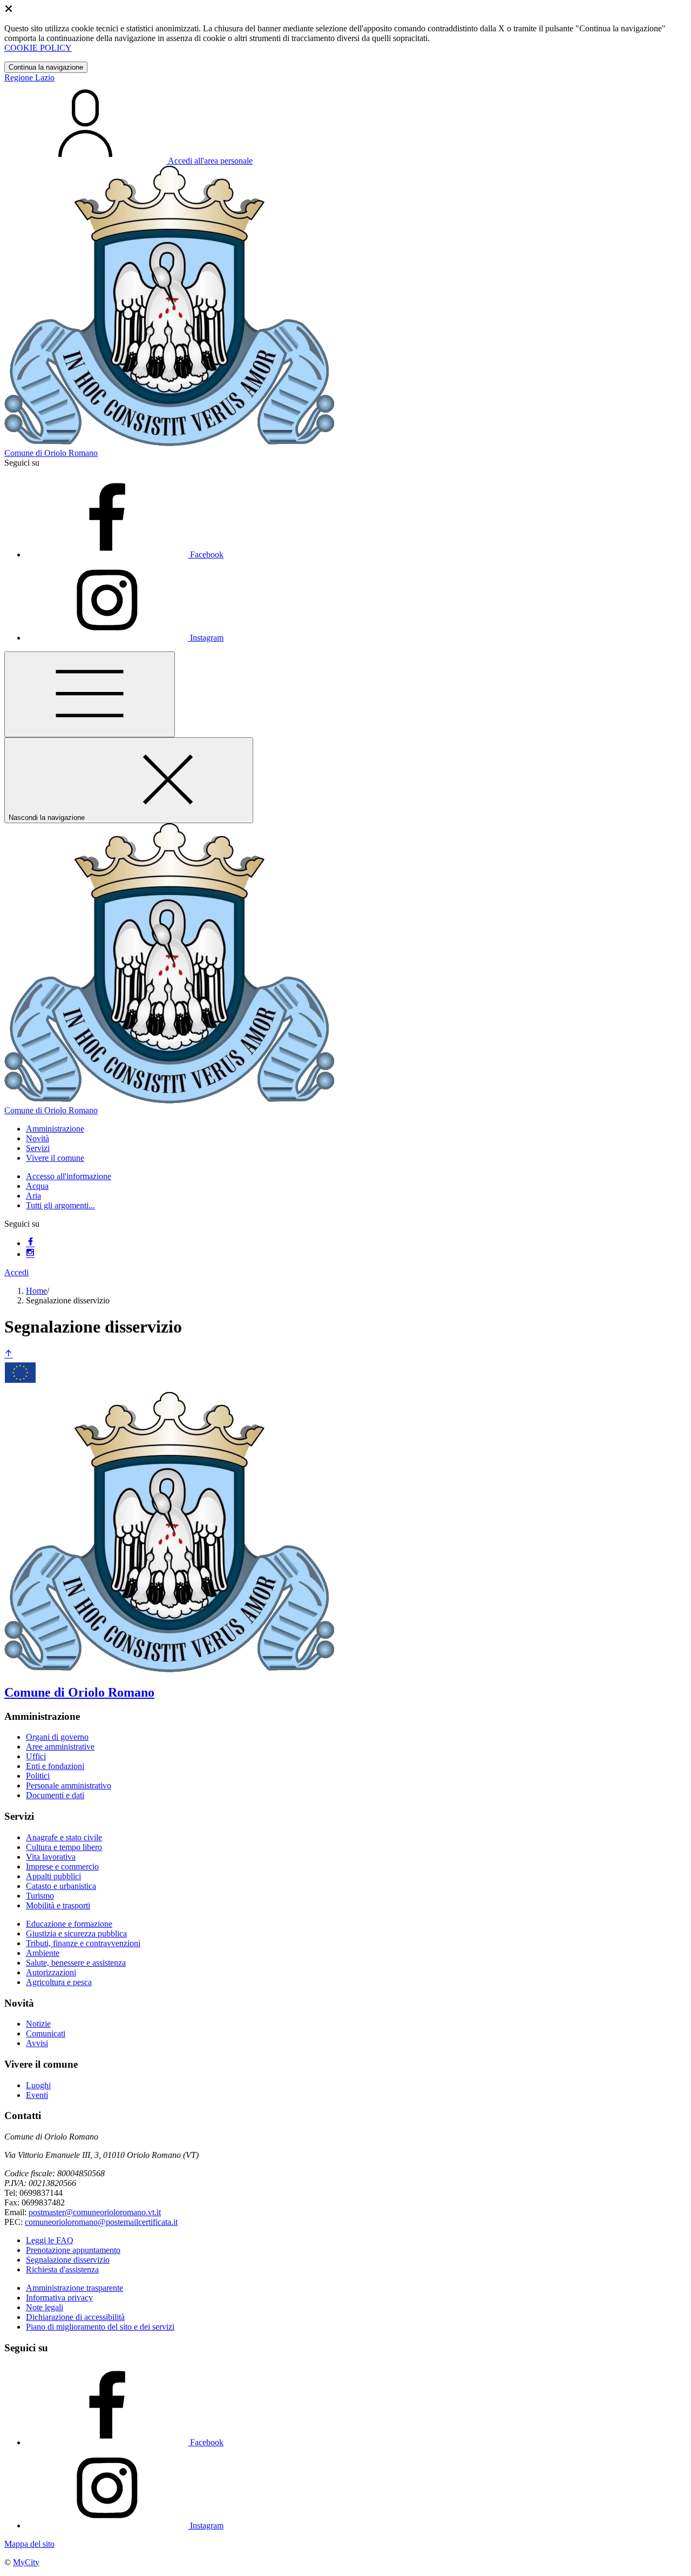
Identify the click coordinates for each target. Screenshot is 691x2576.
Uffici (36, 1756)
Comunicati (46, 2033)
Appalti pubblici (53, 1876)
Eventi (37, 2095)
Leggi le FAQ (50, 2240)
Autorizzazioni (51, 1972)
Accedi (16, 1272)
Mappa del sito (29, 2544)
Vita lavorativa (51, 1857)
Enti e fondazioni (55, 1766)
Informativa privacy (59, 2298)
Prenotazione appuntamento (73, 2250)
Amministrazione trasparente (74, 2288)
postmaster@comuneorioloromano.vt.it (95, 2212)
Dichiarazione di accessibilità (75, 2317)
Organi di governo (57, 1737)
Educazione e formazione (69, 1924)
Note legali (45, 2307)
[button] (55, 1129)
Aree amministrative (60, 1747)
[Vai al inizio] (9, 1354)
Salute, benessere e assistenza (76, 1963)
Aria (33, 1196)
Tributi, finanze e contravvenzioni (83, 1943)
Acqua (37, 1186)
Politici (38, 1776)
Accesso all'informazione (69, 1176)
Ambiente (43, 1953)
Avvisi (37, 2043)
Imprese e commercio (62, 1867)
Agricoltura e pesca (59, 1982)
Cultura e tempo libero (64, 1847)
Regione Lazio (29, 78)
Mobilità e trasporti (58, 1905)
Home (36, 1291)
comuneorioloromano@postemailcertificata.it (101, 2222)
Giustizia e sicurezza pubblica (76, 1933)
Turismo (40, 1896)
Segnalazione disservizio (68, 2260)
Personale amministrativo (69, 1785)
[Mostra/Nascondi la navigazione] (90, 694)
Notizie (38, 2024)
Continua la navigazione (46, 67)
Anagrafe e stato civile (64, 1837)
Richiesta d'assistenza (62, 2269)
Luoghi (38, 2085)
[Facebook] (30, 1243)
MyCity (26, 2562)
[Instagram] (30, 1254)
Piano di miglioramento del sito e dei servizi (100, 2327)
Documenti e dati (55, 1795)
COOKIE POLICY (38, 48)
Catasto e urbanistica (61, 1886)
